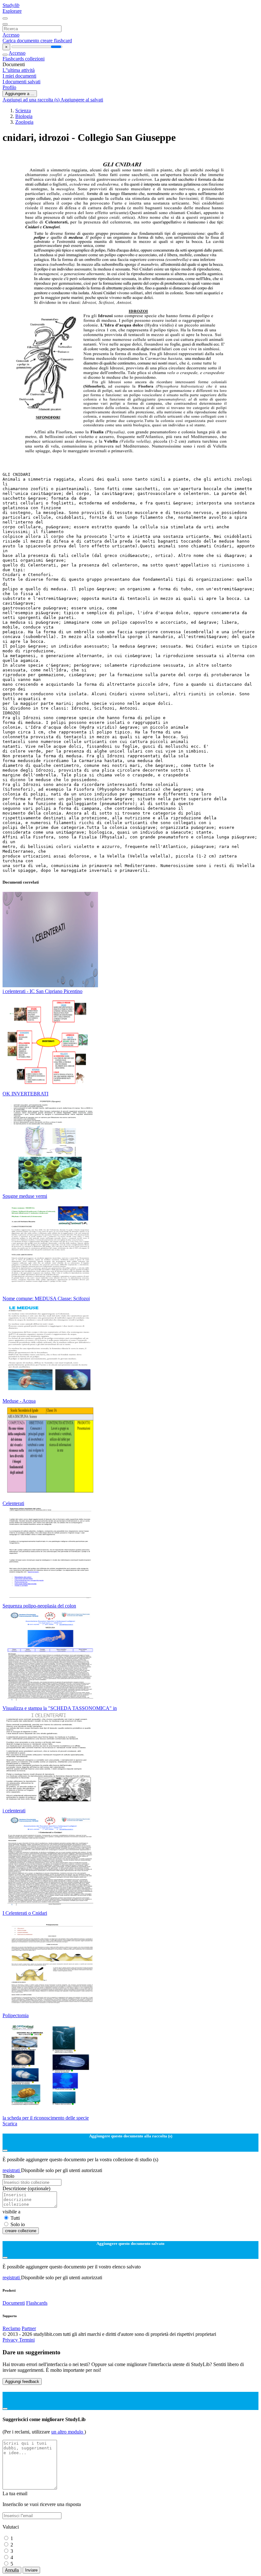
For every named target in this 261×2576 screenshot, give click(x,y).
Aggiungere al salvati (82, 100)
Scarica (10, 2124)
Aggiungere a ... (20, 94)
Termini (27, 2340)
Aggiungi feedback (22, 2382)
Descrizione (26, 2188)
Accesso (11, 35)
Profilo (9, 87)
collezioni (35, 59)
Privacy (11, 2340)
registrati (12, 2170)
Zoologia (24, 122)
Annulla (12, 2570)
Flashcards (14, 59)
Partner (29, 2328)
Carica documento (21, 41)
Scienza (23, 111)
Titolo (8, 2176)
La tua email (15, 2493)
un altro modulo (68, 2432)
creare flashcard (56, 41)
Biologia (24, 116)
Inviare (31, 2570)
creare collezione (21, 2231)
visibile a (11, 2212)
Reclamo (11, 2328)
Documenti (14, 2303)
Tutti (15, 2218)
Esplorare (12, 11)
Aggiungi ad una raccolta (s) (32, 100)
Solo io (18, 2224)
